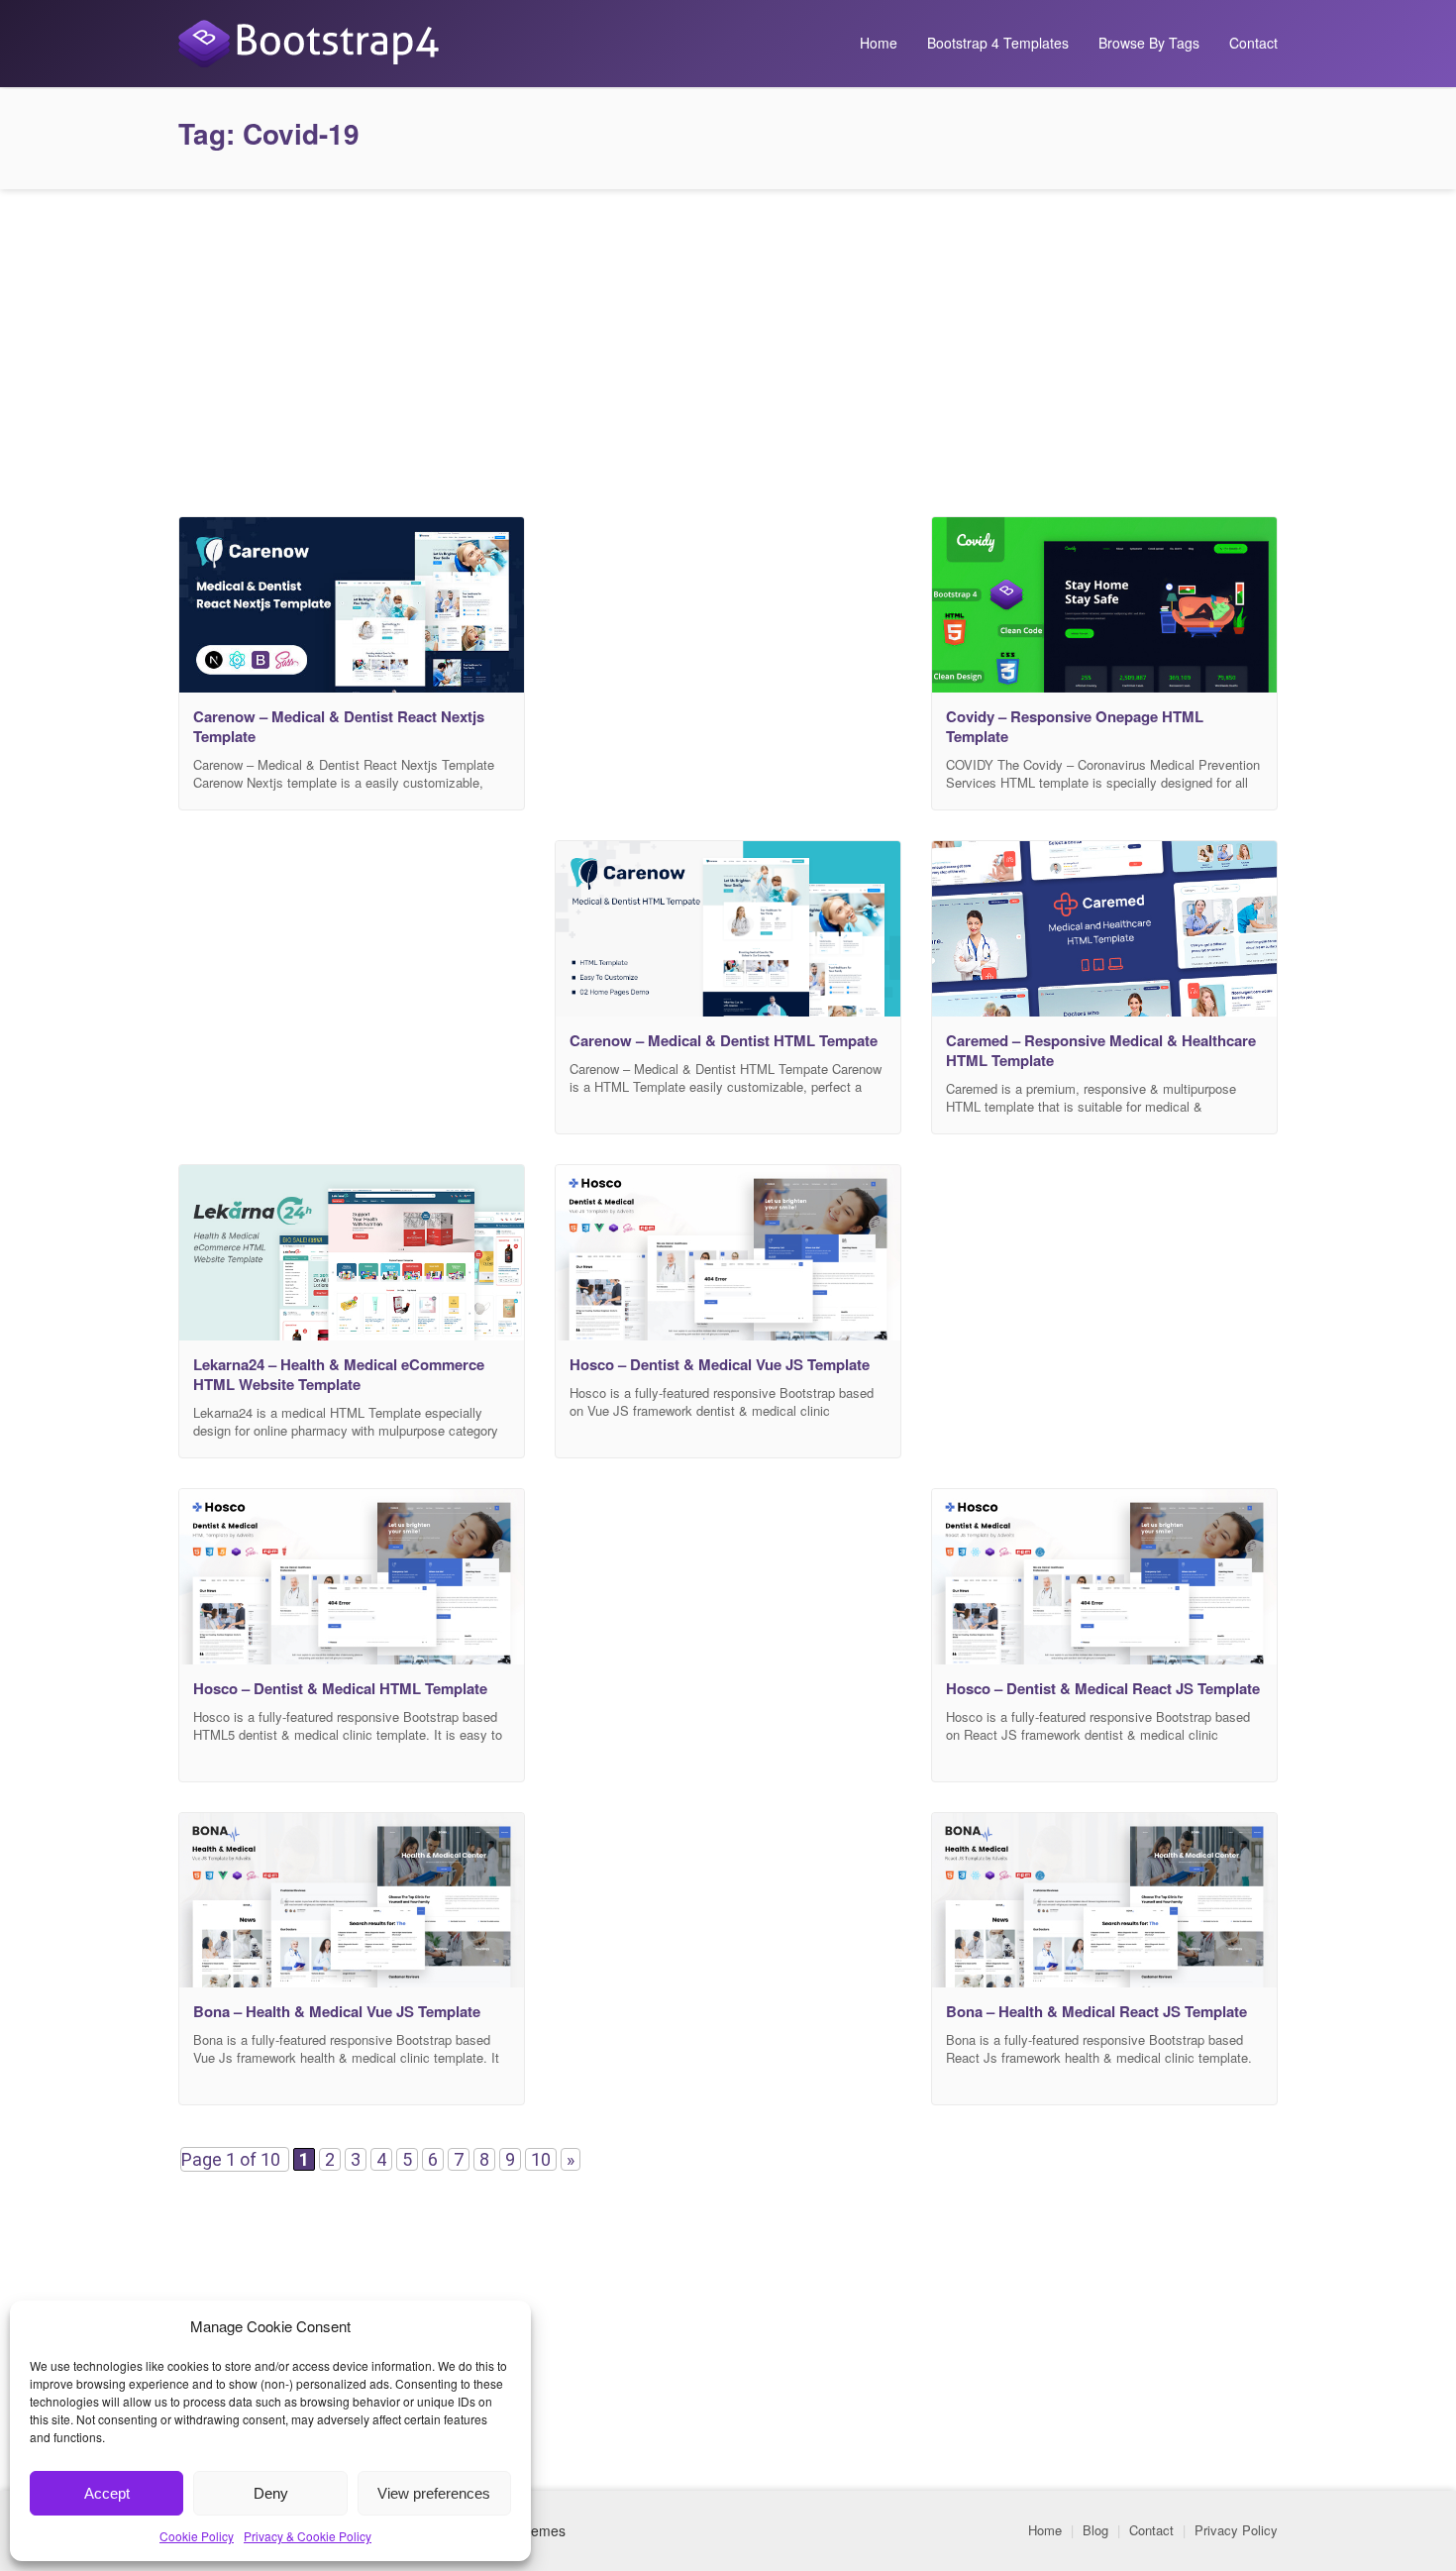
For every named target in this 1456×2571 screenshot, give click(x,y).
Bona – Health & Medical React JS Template (1096, 2011)
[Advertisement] (728, 348)
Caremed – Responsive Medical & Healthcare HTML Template (1101, 1050)
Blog (1095, 2530)
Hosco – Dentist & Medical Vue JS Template (720, 1364)
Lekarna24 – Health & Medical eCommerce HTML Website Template (339, 1374)
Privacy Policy (1236, 2530)
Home (879, 43)
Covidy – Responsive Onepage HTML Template (1075, 726)
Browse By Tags (1149, 43)
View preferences (434, 2493)
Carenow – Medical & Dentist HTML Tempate (724, 1040)
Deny (271, 2493)
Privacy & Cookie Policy (308, 2536)
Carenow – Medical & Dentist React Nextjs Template (339, 726)
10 (541, 2159)
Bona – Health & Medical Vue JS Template (337, 2011)
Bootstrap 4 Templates (998, 43)
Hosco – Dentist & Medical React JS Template (1103, 1688)
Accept (107, 2493)
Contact (1253, 43)
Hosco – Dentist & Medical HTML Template (340, 1688)
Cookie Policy (197, 2536)
